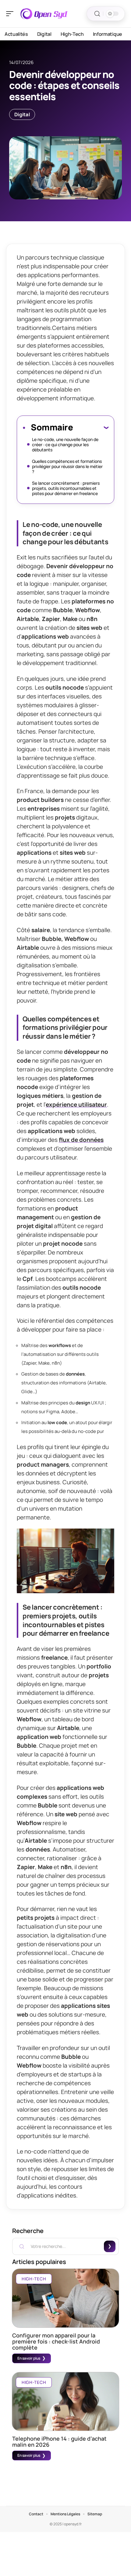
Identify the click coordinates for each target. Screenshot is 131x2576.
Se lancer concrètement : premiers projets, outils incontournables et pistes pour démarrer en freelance (66, 488)
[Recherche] (97, 14)
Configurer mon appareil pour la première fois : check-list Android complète (56, 2341)
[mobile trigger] (11, 14)
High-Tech (34, 2279)
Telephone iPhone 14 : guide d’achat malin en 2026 (59, 2442)
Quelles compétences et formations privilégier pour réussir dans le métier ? (67, 466)
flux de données (81, 1140)
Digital (22, 114)
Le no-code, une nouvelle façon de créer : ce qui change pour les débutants (65, 445)
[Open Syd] (44, 14)
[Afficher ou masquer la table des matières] (91, 427)
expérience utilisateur (76, 1105)
